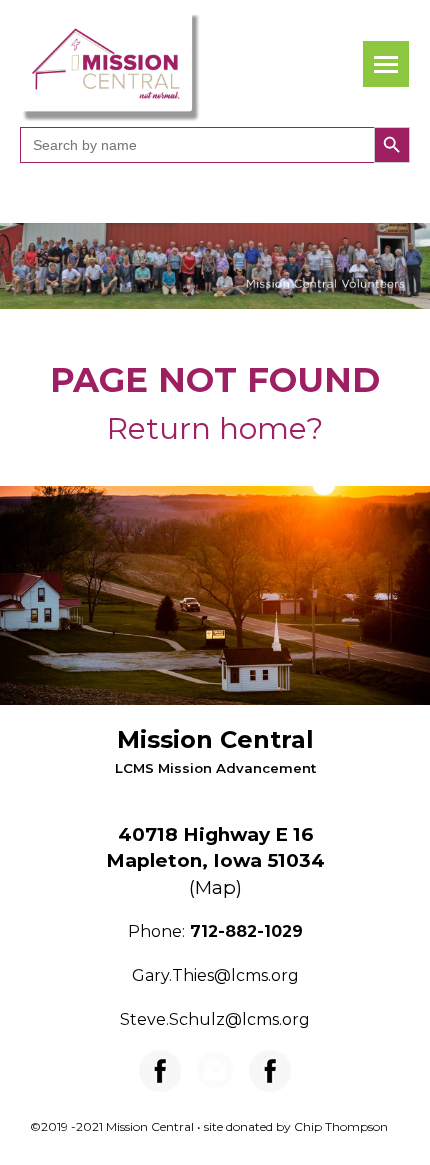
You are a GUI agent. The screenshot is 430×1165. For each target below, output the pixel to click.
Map (215, 887)
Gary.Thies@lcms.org (215, 975)
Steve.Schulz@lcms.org (215, 1019)
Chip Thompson (341, 1126)
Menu (386, 64)
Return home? (215, 428)
